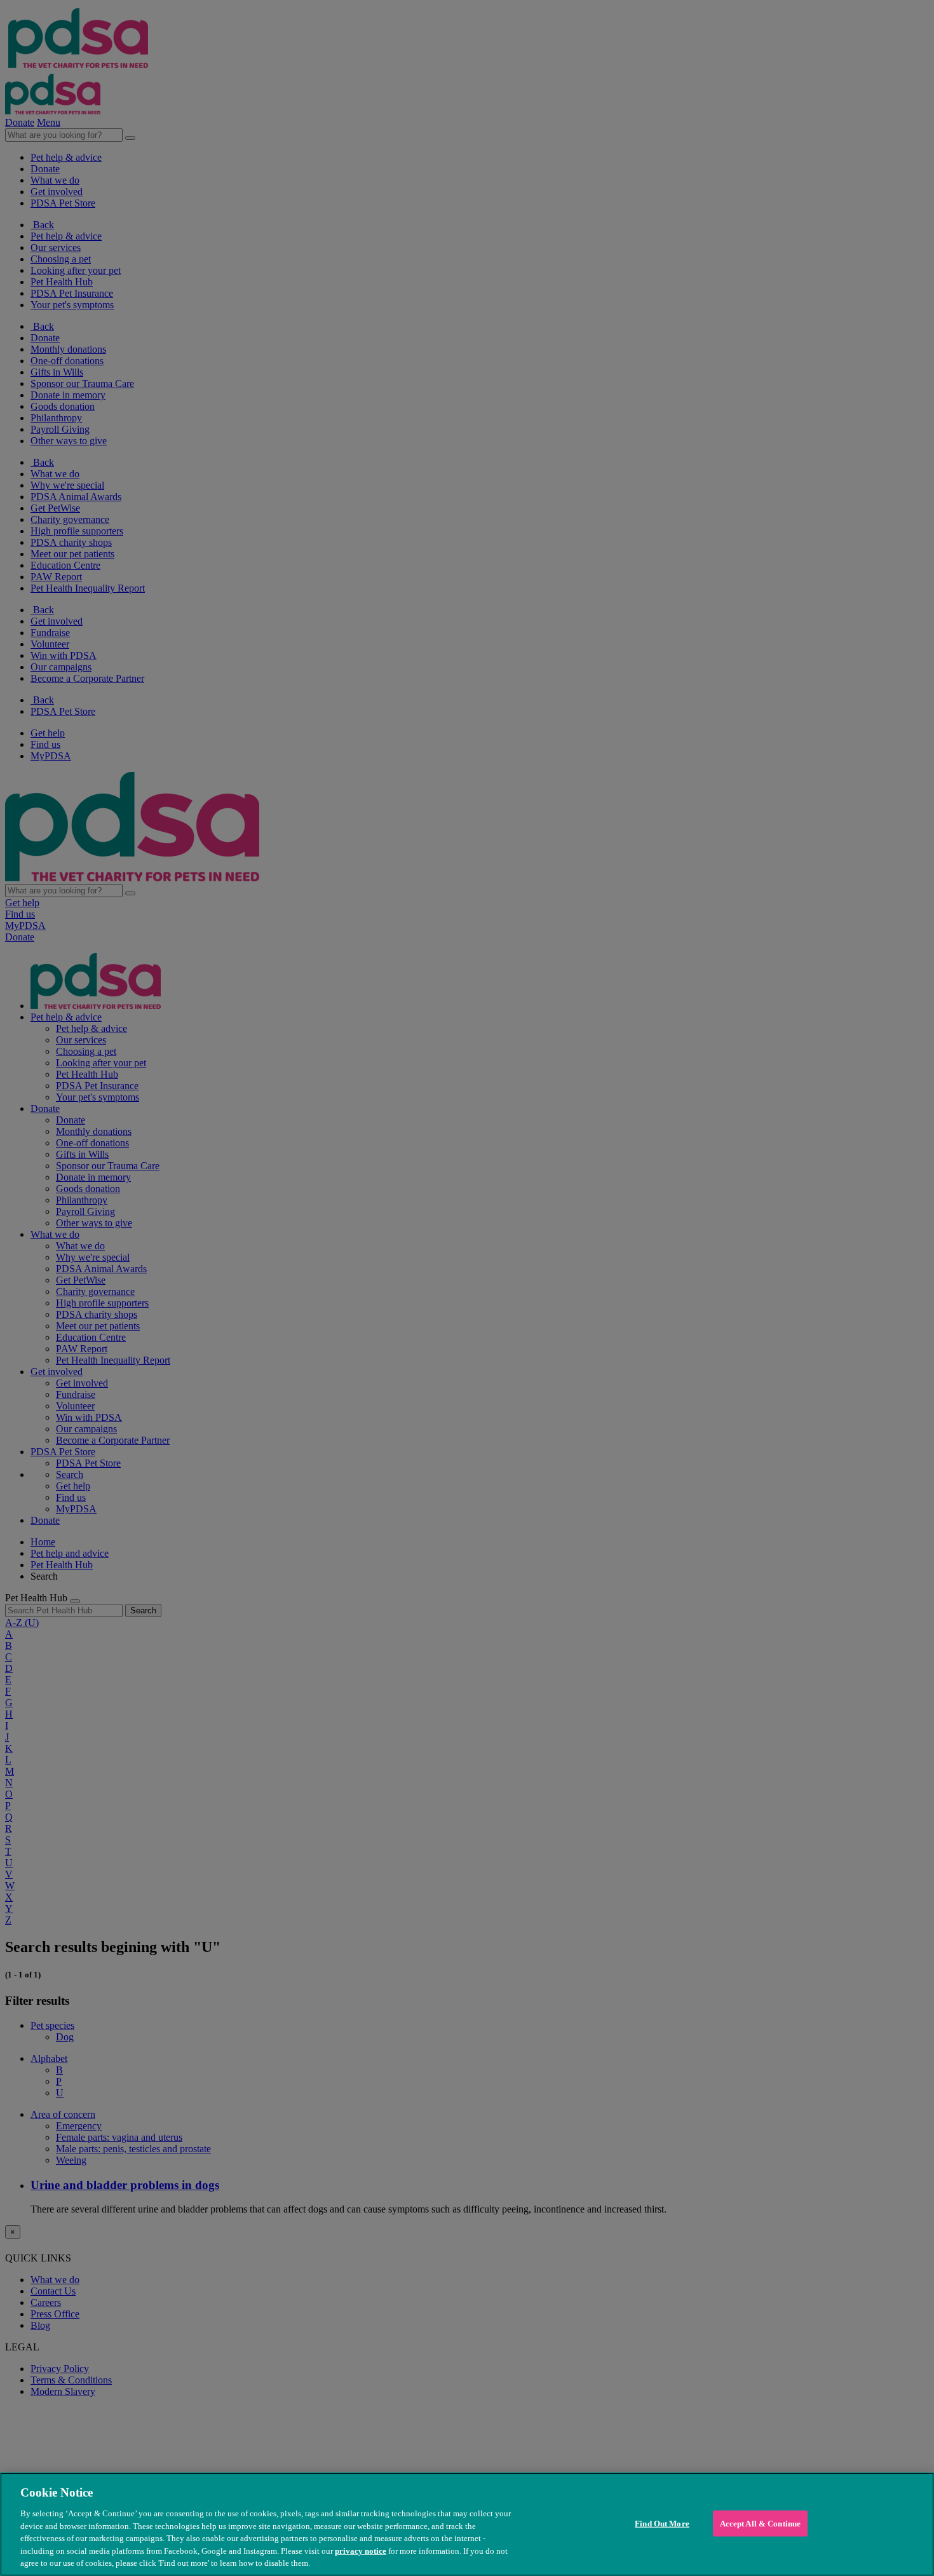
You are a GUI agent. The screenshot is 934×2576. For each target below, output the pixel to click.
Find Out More (662, 2523)
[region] (467, 2524)
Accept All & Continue (761, 2523)
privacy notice (361, 2551)
